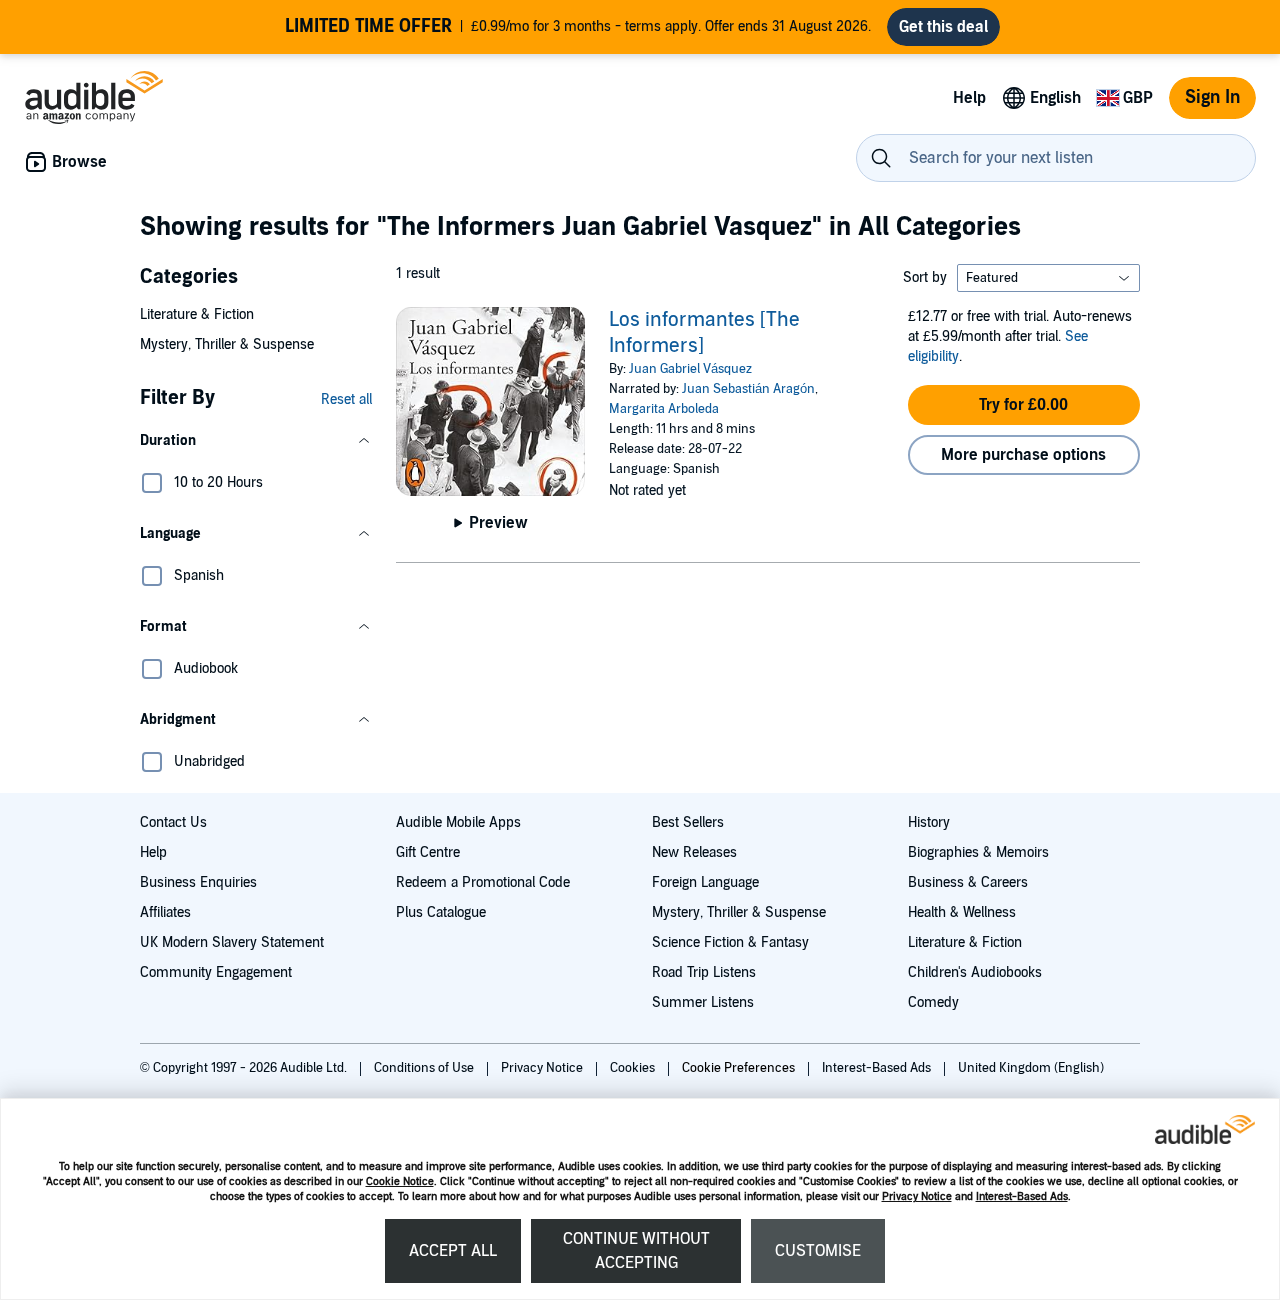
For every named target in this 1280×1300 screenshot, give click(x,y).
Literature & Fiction (197, 314)
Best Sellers (688, 822)
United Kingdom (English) (1031, 1068)
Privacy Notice (917, 1196)
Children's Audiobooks (975, 972)
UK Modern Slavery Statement (232, 942)
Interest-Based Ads (1022, 1196)
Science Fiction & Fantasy (730, 942)
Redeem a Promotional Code (483, 882)
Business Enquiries (198, 882)
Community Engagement (216, 972)
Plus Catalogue (441, 912)
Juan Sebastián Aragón (748, 389)
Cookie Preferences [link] (738, 1068)
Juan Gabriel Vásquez (690, 369)
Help (153, 852)
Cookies (634, 1068)
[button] (256, 441)
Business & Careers (968, 882)
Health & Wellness (962, 912)
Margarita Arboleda (664, 409)
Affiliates (165, 912)
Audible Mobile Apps (458, 822)
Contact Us (173, 822)
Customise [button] (818, 1251)
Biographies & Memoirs (978, 852)
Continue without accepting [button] (636, 1251)
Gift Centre (428, 852)
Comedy (933, 1002)
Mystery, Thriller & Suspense (227, 344)
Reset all (346, 399)
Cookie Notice (400, 1181)
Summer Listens (703, 1002)
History (929, 822)
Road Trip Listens (704, 972)
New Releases (694, 852)
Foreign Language (705, 882)
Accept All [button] (453, 1251)
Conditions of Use (425, 1068)
